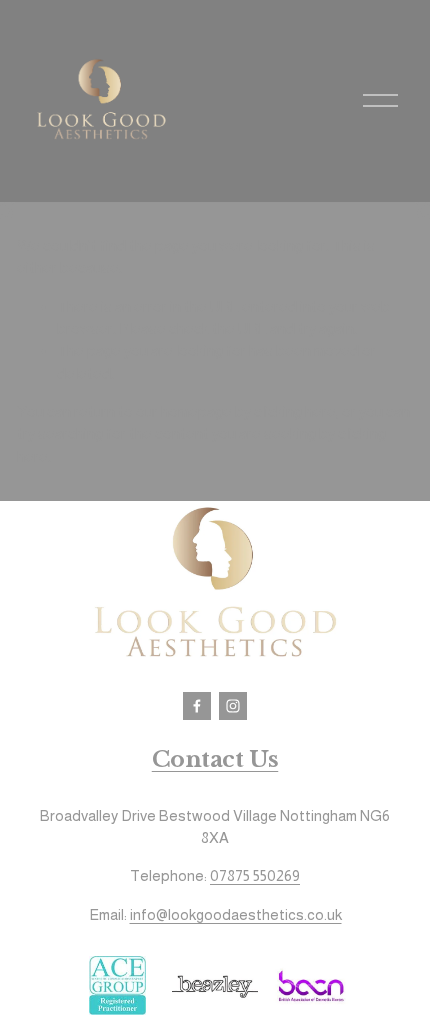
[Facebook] (197, 706)
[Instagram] (233, 706)
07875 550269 (255, 875)
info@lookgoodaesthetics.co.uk (236, 914)
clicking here (295, 411)
